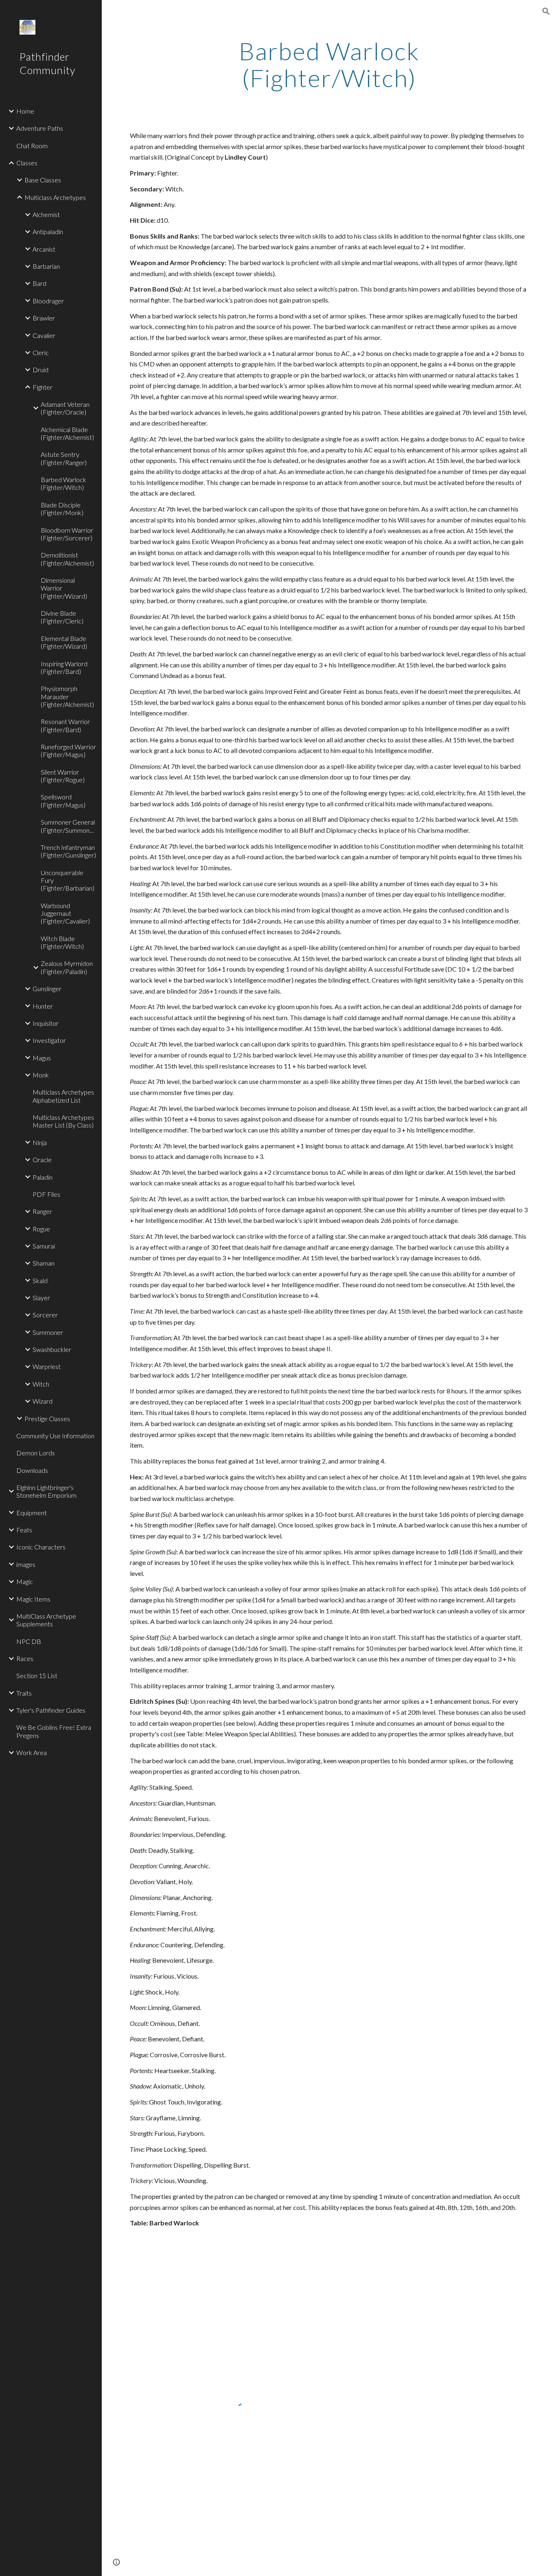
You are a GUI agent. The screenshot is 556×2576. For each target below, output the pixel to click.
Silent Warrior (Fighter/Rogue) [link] (63, 776)
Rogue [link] (41, 1229)
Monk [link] (41, 1075)
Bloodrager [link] (48, 301)
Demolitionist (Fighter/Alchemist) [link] (67, 559)
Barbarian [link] (46, 266)
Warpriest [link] (47, 1366)
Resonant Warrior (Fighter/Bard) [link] (65, 725)
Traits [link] (24, 1693)
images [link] (26, 1564)
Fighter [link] (43, 387)
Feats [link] (24, 1530)
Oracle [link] (42, 1160)
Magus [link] (42, 1058)
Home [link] (25, 111)
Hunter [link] (43, 1006)
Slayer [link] (41, 1298)
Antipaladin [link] (48, 231)
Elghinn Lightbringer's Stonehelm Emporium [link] (46, 1491)
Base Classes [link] (43, 180)
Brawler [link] (44, 318)
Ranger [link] (42, 1211)
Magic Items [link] (33, 1599)
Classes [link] (27, 163)
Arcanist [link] (44, 249)
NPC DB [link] (29, 1641)
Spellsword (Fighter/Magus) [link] (63, 801)
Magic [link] (25, 1581)
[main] (329, 64)
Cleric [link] (41, 352)
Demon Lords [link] (36, 1453)
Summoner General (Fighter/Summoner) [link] (69, 826)
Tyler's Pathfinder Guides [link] (51, 1710)
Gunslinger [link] (47, 988)
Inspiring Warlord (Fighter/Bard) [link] (64, 667)
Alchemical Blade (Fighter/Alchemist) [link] (67, 433)
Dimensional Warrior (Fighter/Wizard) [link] (64, 588)
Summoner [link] (48, 1332)
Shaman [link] (44, 1263)
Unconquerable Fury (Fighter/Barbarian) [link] (68, 880)
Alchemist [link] (46, 214)
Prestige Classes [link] (47, 1419)
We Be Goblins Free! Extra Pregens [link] (54, 1731)
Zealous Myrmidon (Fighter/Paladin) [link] (67, 967)
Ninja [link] (40, 1142)
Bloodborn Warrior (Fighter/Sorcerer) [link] (67, 534)
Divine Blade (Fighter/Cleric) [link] (62, 617)
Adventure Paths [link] (40, 128)
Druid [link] (40, 370)
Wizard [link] (43, 1401)
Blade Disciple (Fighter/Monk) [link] (62, 509)
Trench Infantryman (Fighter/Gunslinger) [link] (68, 851)
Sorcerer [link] (45, 1315)
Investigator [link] (49, 1040)
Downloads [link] (32, 1470)
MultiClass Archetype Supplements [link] (46, 1620)
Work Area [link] (32, 1752)
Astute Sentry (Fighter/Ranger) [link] (64, 458)
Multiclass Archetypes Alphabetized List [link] (63, 1096)
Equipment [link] (32, 1513)
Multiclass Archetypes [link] (55, 197)
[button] (546, 11)
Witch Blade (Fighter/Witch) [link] (62, 942)
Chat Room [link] (32, 146)
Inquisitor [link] (46, 1023)
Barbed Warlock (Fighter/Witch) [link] (63, 483)
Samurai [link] (44, 1246)
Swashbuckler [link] (52, 1349)
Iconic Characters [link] (41, 1547)
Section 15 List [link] (37, 1675)
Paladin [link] (43, 1177)
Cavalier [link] (44, 335)
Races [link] (25, 1658)
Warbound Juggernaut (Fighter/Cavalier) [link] (65, 913)
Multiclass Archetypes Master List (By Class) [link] (63, 1121)
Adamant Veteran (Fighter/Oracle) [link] (65, 408)
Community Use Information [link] (55, 1436)
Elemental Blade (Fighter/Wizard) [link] (64, 642)
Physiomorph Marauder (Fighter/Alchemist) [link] (67, 696)
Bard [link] (39, 283)
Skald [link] (40, 1280)
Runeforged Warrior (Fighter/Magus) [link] (68, 750)
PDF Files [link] (46, 1194)
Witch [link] (41, 1384)
